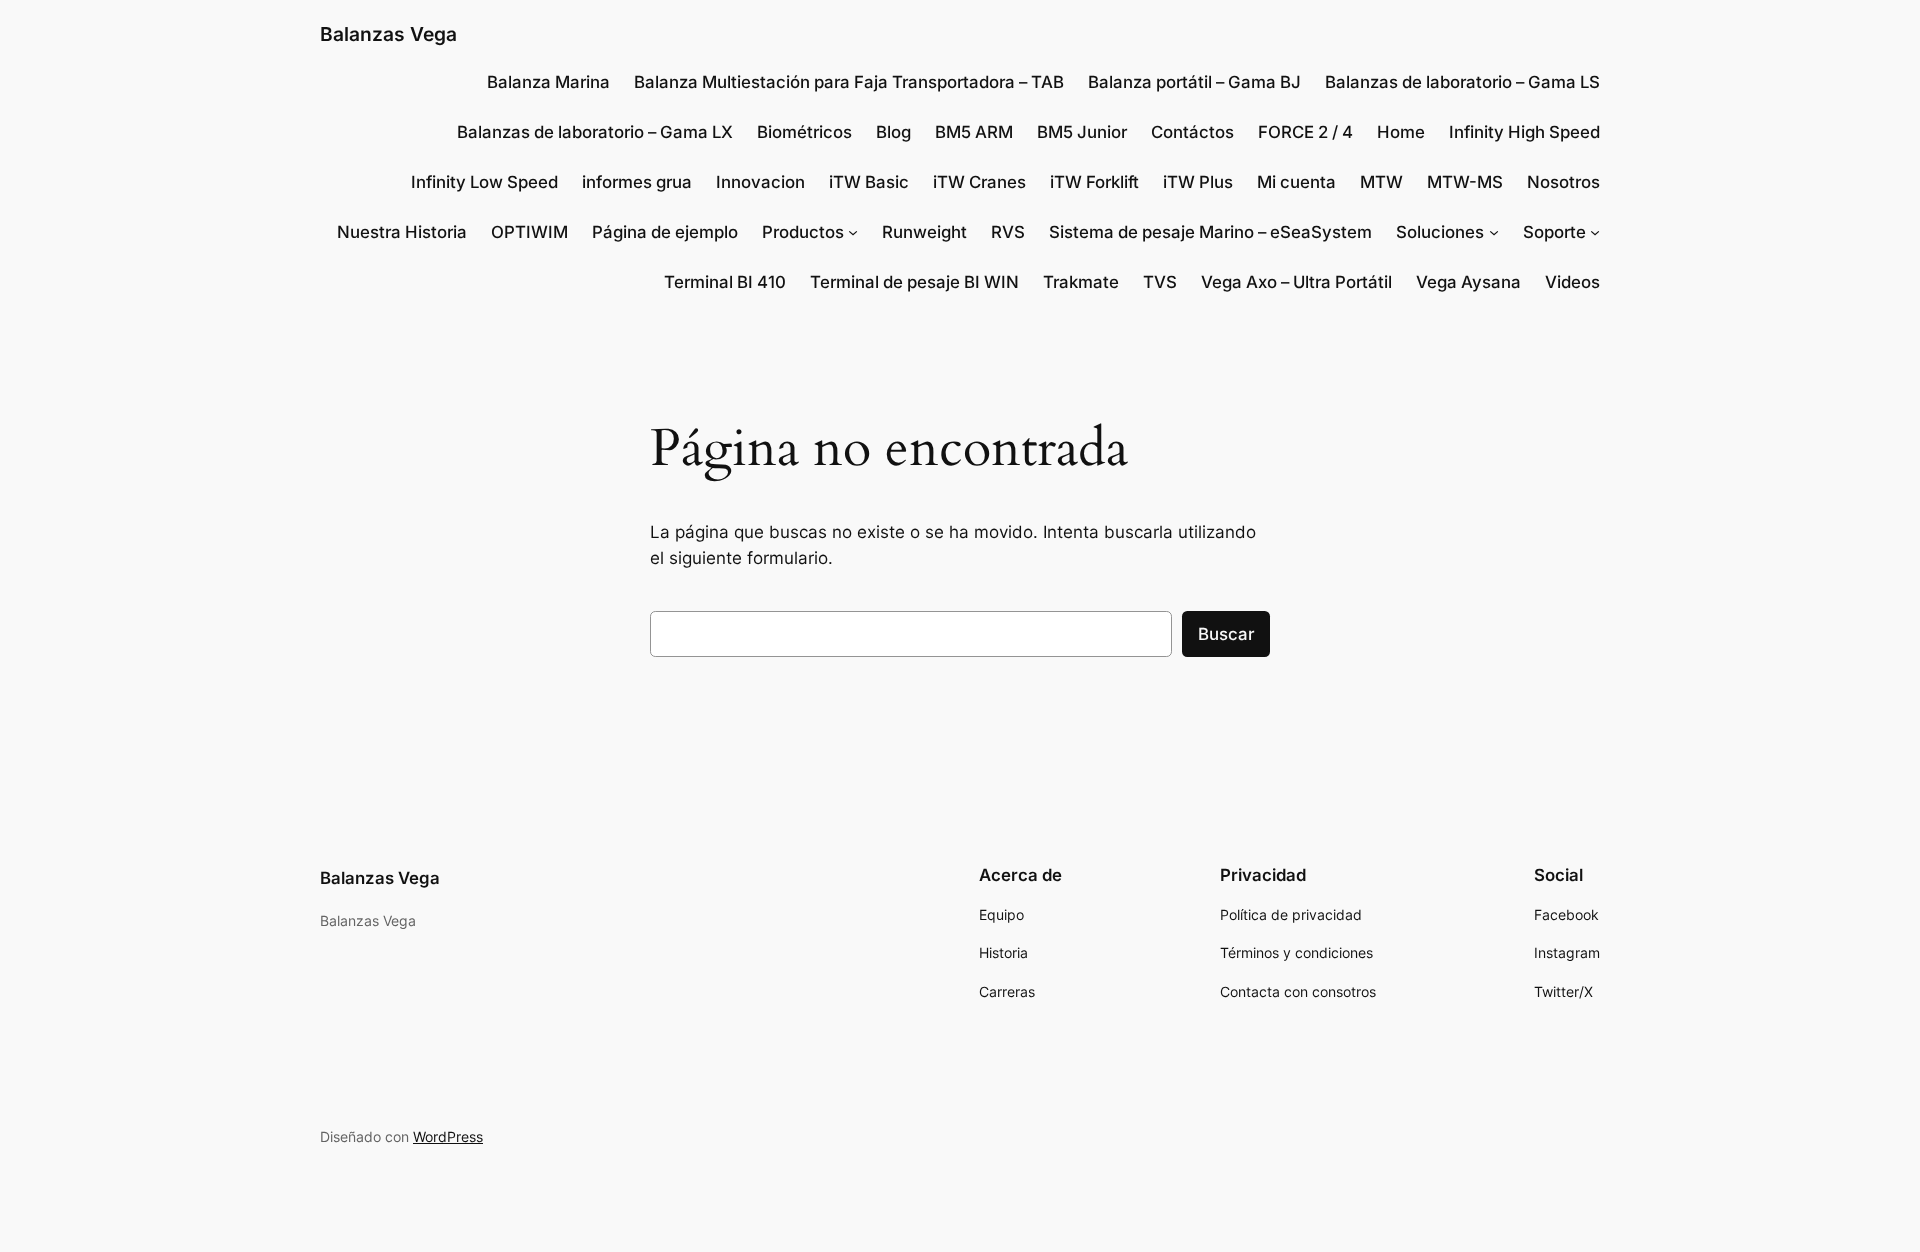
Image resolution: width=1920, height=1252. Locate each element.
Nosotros (1563, 182)
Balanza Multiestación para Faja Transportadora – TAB (849, 82)
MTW (1381, 182)
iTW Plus (1198, 182)
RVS (1008, 232)
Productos (803, 232)
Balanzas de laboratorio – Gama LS (1462, 82)
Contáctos (1192, 132)
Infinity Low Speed (484, 182)
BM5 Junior (1082, 132)
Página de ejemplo (665, 232)
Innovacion (760, 182)
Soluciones (1440, 232)
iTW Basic (869, 182)
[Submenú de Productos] (853, 232)
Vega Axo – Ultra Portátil (1296, 282)
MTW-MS (1465, 182)
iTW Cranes (979, 182)
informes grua (637, 182)
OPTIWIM (529, 232)
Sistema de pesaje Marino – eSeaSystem (1210, 232)
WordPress (448, 1136)
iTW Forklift (1094, 182)
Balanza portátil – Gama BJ (1194, 82)
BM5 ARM (974, 132)
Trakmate (1081, 282)
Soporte (1554, 232)
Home (1401, 132)
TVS (1160, 282)
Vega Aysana (1468, 282)
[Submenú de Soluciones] (1494, 232)
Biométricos (804, 132)
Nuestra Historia (402, 232)
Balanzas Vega (388, 34)
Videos (1572, 282)
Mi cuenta (1296, 182)
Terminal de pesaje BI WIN (914, 282)
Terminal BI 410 (725, 282)
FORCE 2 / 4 (1305, 132)
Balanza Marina (548, 82)
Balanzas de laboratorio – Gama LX (595, 132)
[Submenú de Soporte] (1595, 232)
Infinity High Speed (1524, 132)
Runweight (924, 232)
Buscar (1226, 634)
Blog (893, 132)
